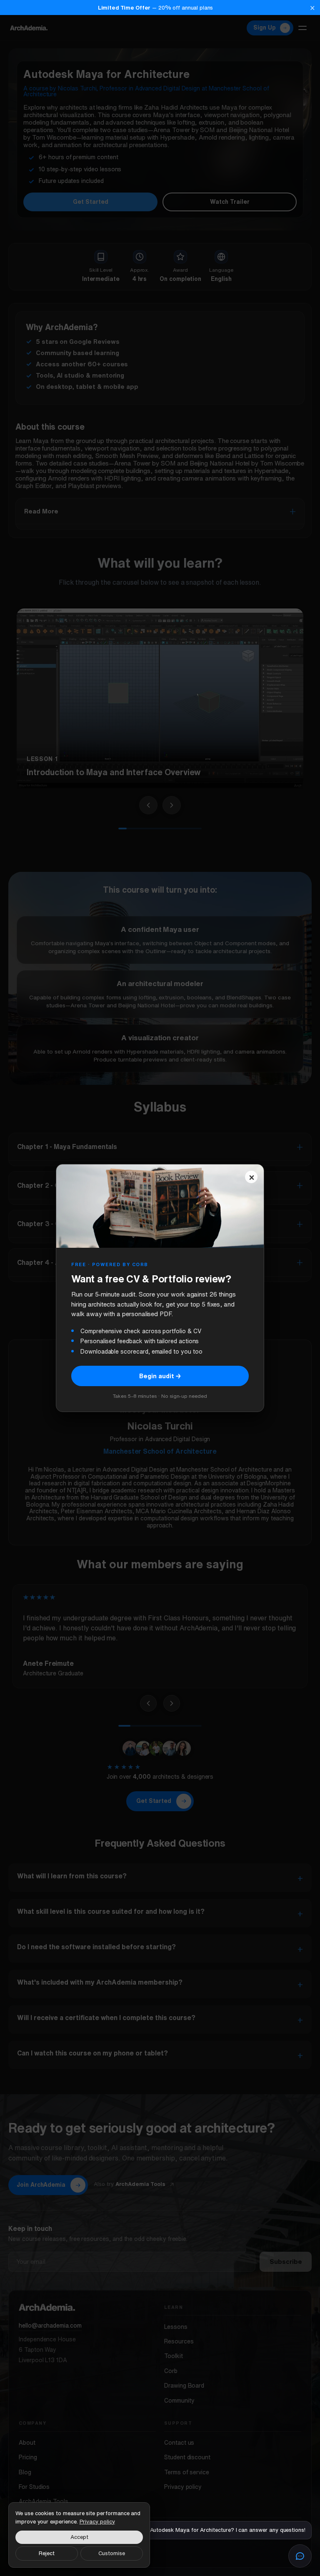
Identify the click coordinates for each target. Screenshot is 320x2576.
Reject (47, 2553)
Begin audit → (160, 1376)
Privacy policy (97, 2522)
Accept (79, 2537)
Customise (112, 2553)
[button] (160, 8)
